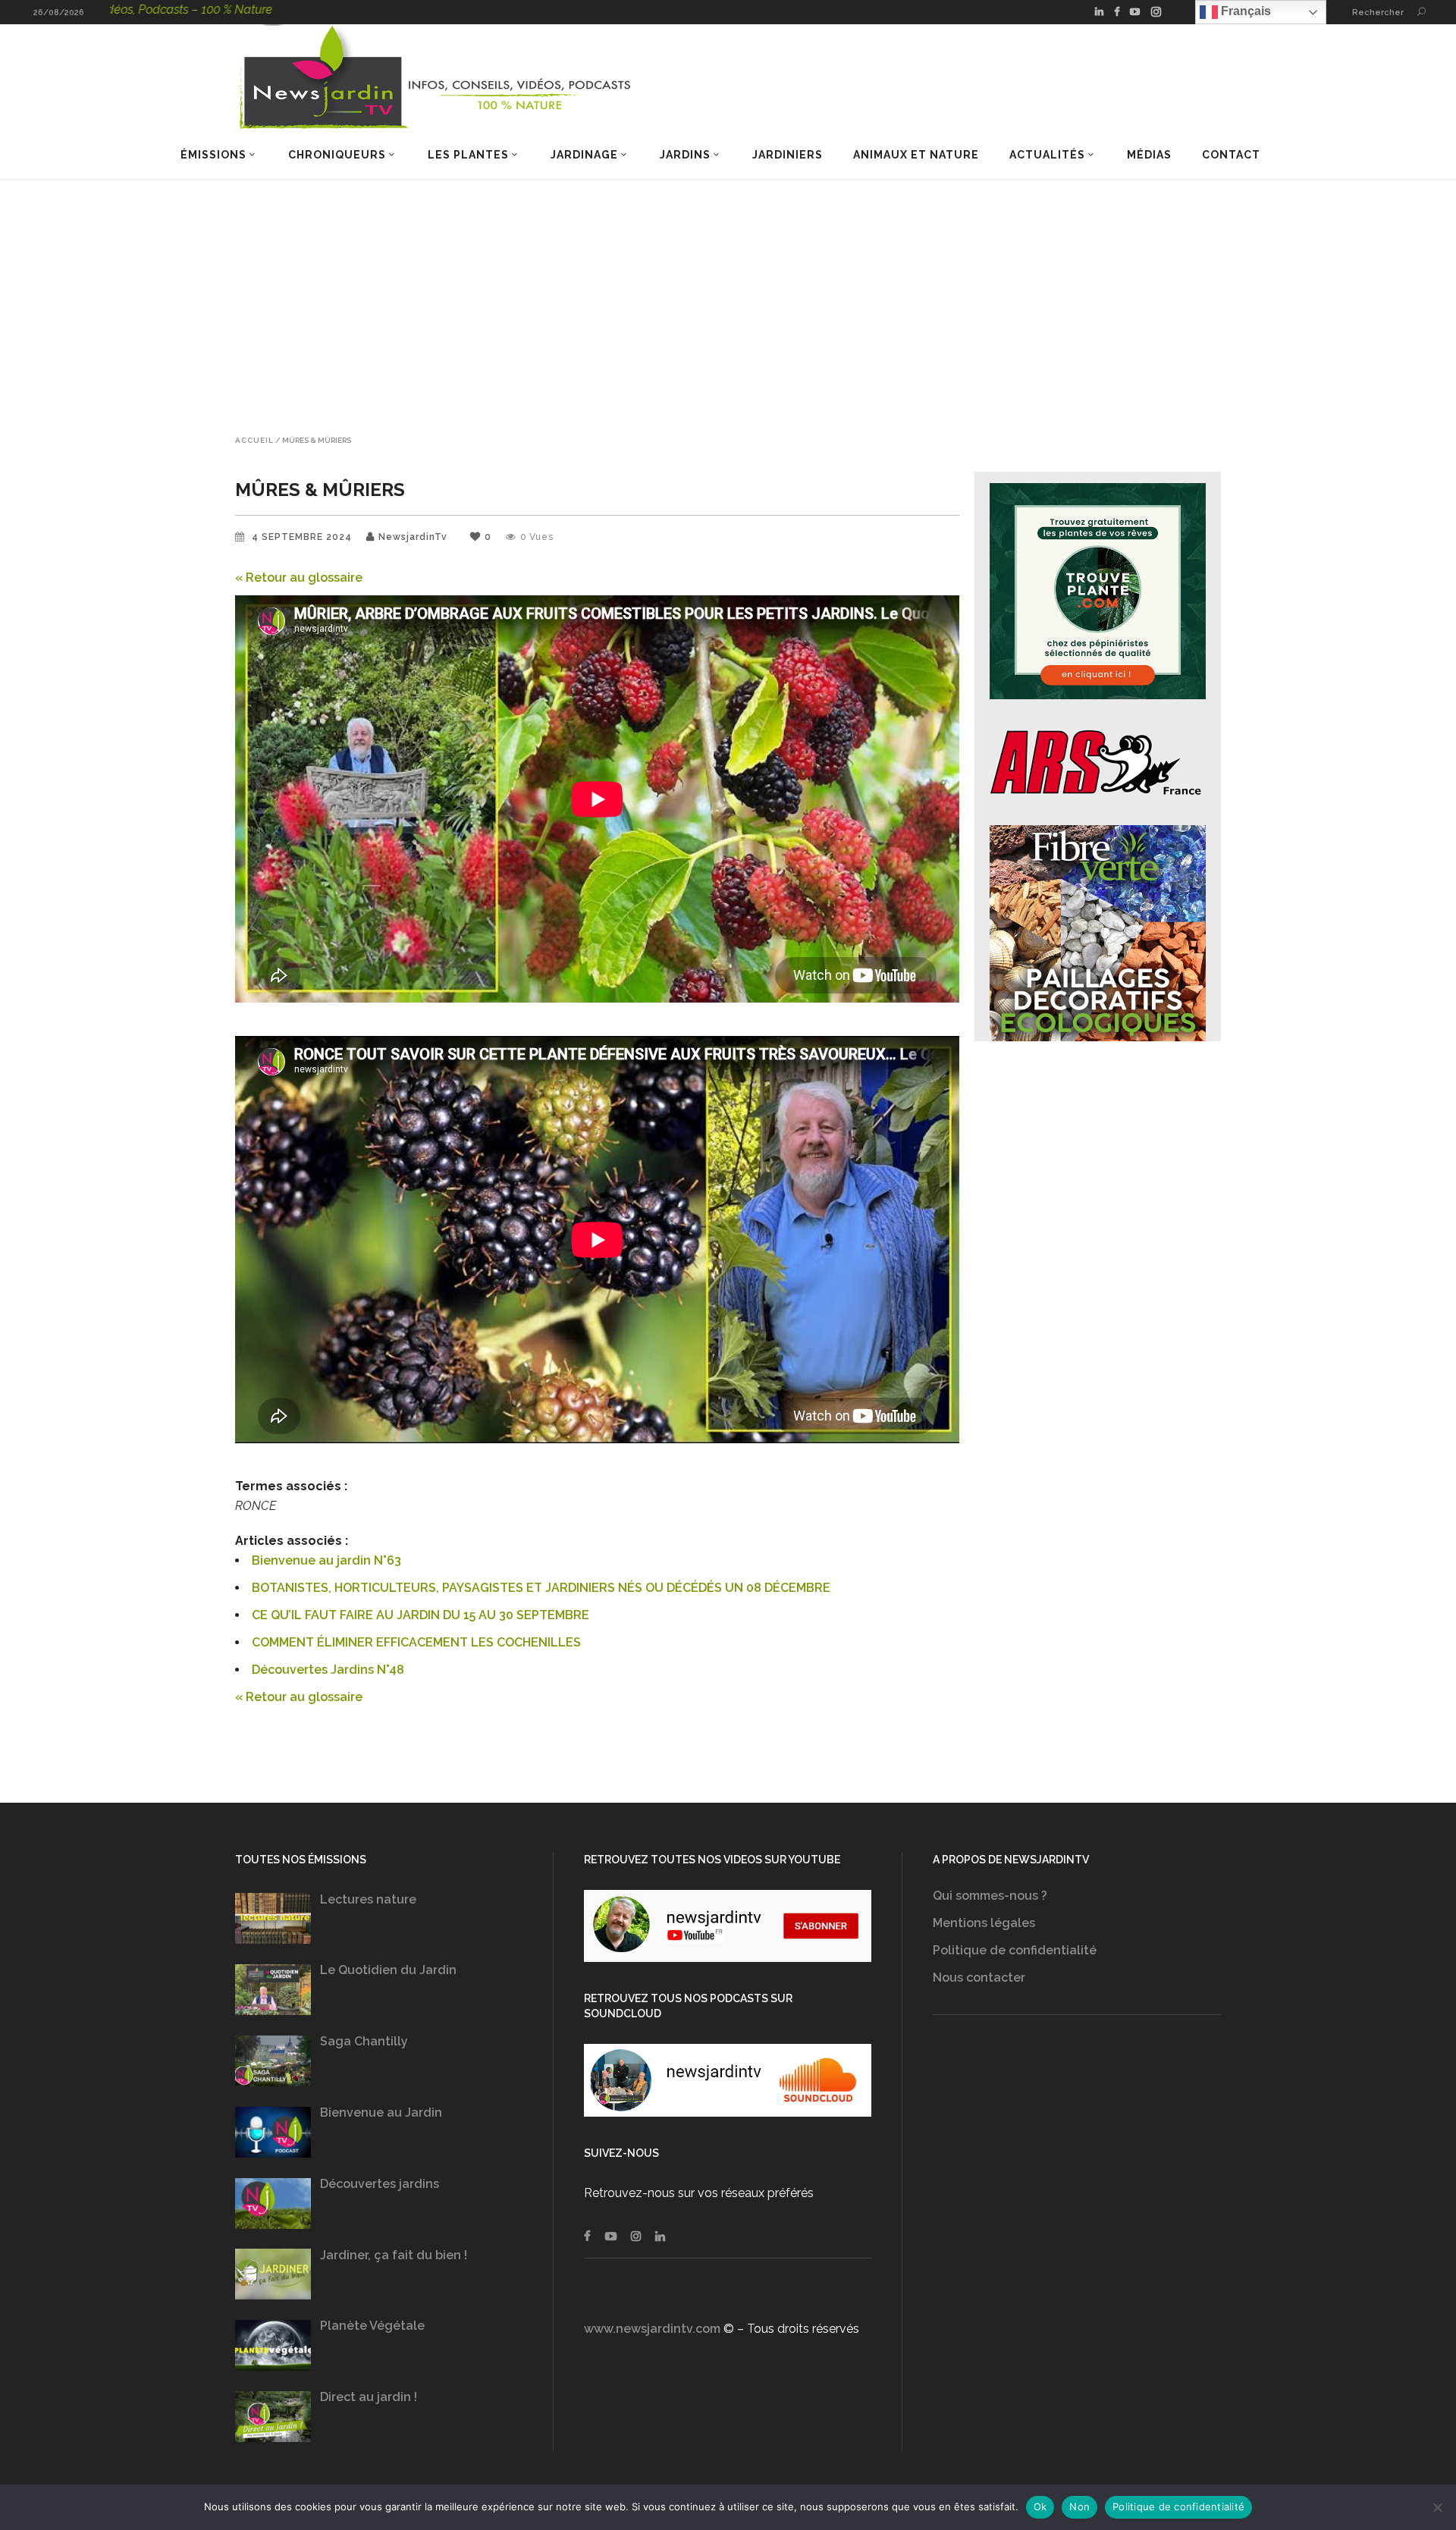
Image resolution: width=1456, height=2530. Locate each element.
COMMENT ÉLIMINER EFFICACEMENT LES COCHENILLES (416, 1642)
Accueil (254, 441)
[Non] (1437, 2507)
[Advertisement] (728, 293)
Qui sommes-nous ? (990, 1896)
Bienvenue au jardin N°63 (326, 1560)
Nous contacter (979, 1978)
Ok (1040, 2506)
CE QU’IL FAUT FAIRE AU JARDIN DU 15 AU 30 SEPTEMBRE (420, 1615)
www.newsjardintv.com (652, 2329)
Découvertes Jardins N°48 (328, 1670)
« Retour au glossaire (299, 578)
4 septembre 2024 (303, 537)
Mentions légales (984, 1923)
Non (1079, 2506)
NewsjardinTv (413, 537)
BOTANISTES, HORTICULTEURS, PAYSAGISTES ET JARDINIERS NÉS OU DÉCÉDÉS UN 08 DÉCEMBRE (541, 1588)
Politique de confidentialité (1015, 1950)
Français (1244, 11)
